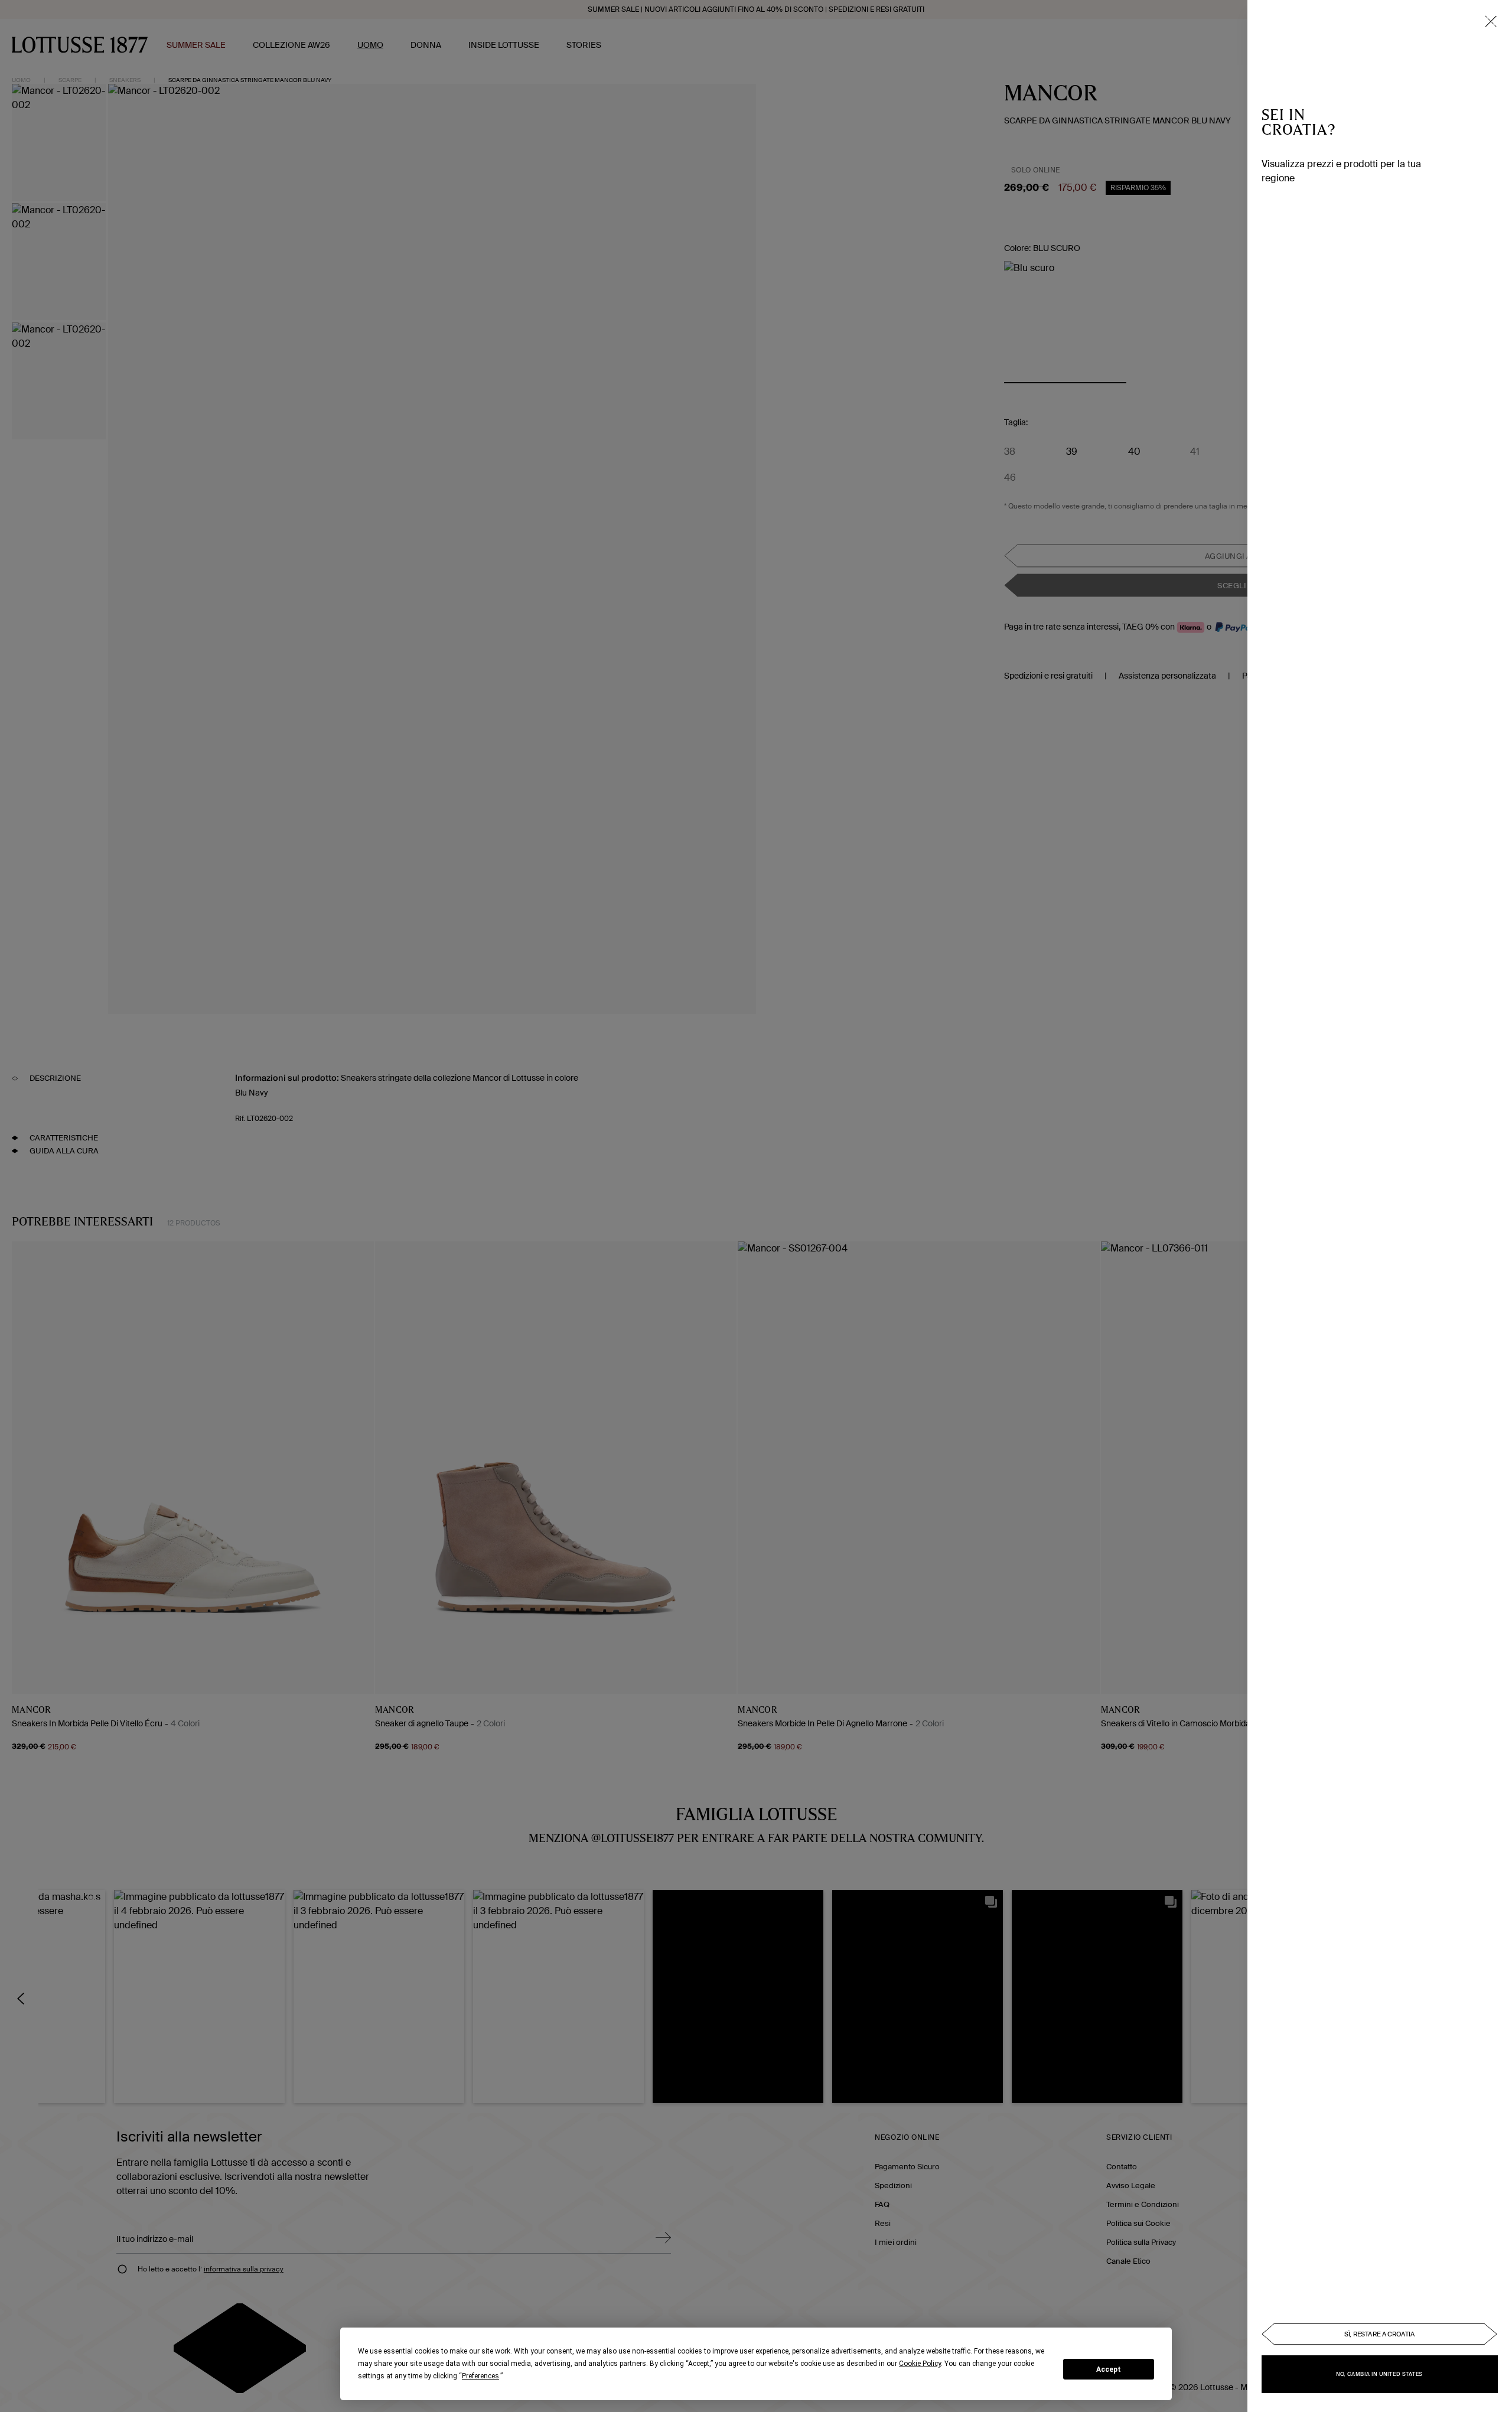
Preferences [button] (480, 2376)
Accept (1109, 2369)
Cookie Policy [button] (920, 2364)
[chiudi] (1491, 21)
